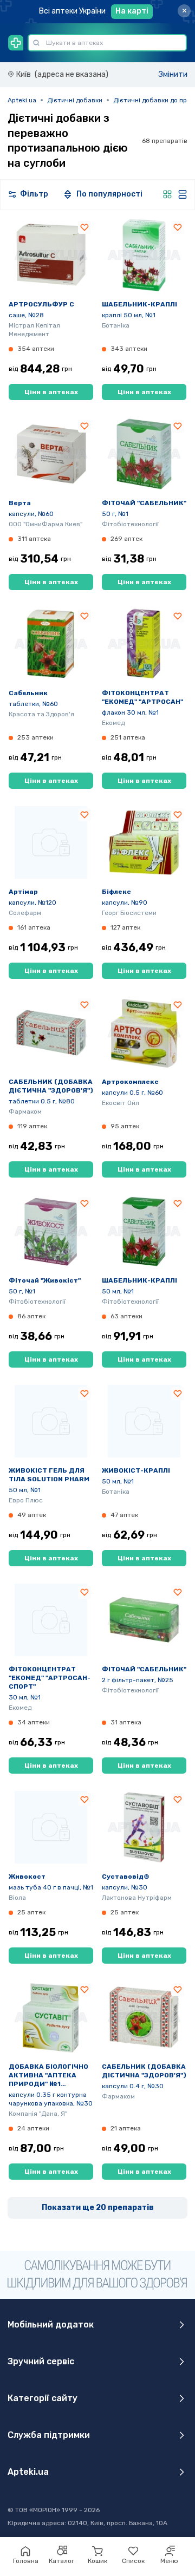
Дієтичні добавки (75, 100)
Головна (26, 2561)
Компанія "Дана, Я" (38, 2114)
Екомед (113, 723)
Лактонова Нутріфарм (137, 1898)
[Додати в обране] (84, 227)
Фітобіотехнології (130, 524)
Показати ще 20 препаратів (98, 2208)
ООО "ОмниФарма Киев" (45, 524)
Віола (17, 1898)
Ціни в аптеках (51, 392)
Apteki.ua (22, 100)
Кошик (97, 2561)
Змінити (173, 74)
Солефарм (25, 913)
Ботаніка (116, 325)
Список (133, 2561)
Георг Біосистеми (129, 913)
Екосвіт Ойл (121, 1103)
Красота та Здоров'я (41, 714)
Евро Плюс (26, 1500)
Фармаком (25, 1112)
